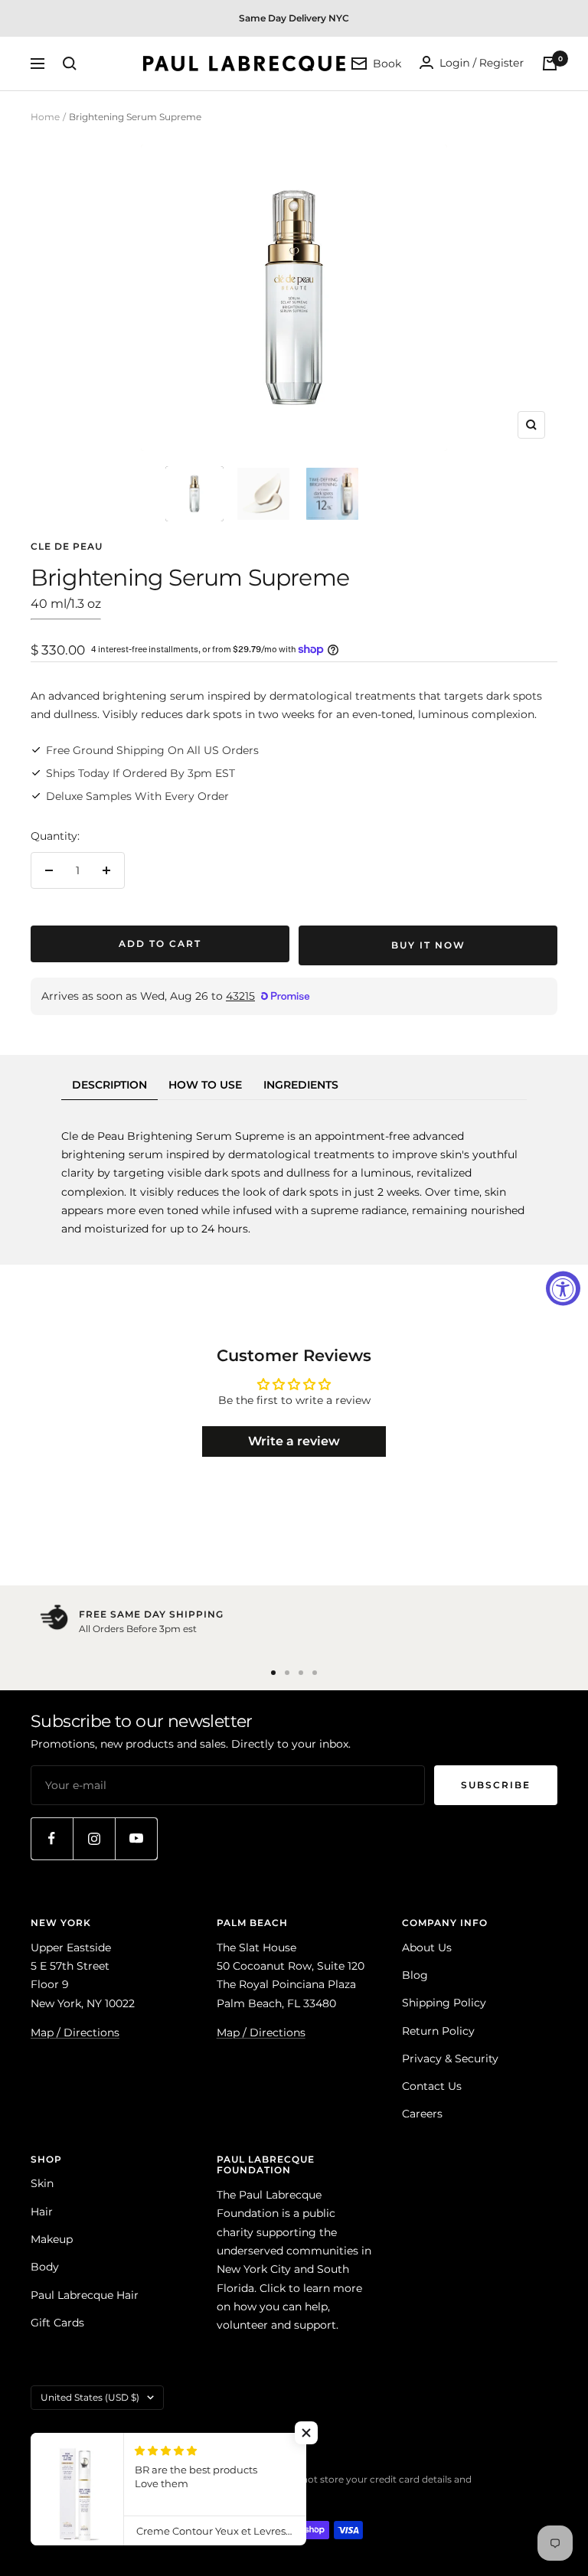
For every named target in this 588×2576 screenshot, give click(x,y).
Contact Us (432, 2086)
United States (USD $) (90, 2397)
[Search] (70, 64)
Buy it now (428, 945)
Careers (422, 2114)
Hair (42, 2212)
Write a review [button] (294, 1441)
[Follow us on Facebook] (52, 1838)
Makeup (52, 2239)
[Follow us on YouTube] (136, 1838)
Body (45, 2267)
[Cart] (550, 64)
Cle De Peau (67, 546)
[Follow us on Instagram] (94, 1838)
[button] (306, 2433)
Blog (415, 1975)
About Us (427, 1948)
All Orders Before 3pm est (138, 1629)
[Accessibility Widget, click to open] (563, 1288)
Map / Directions (75, 2032)
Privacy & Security (450, 2059)
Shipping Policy (444, 2003)
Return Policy (438, 2031)
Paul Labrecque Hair (85, 2295)
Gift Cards (57, 2323)
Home (45, 117)
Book (387, 64)
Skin (42, 2183)
